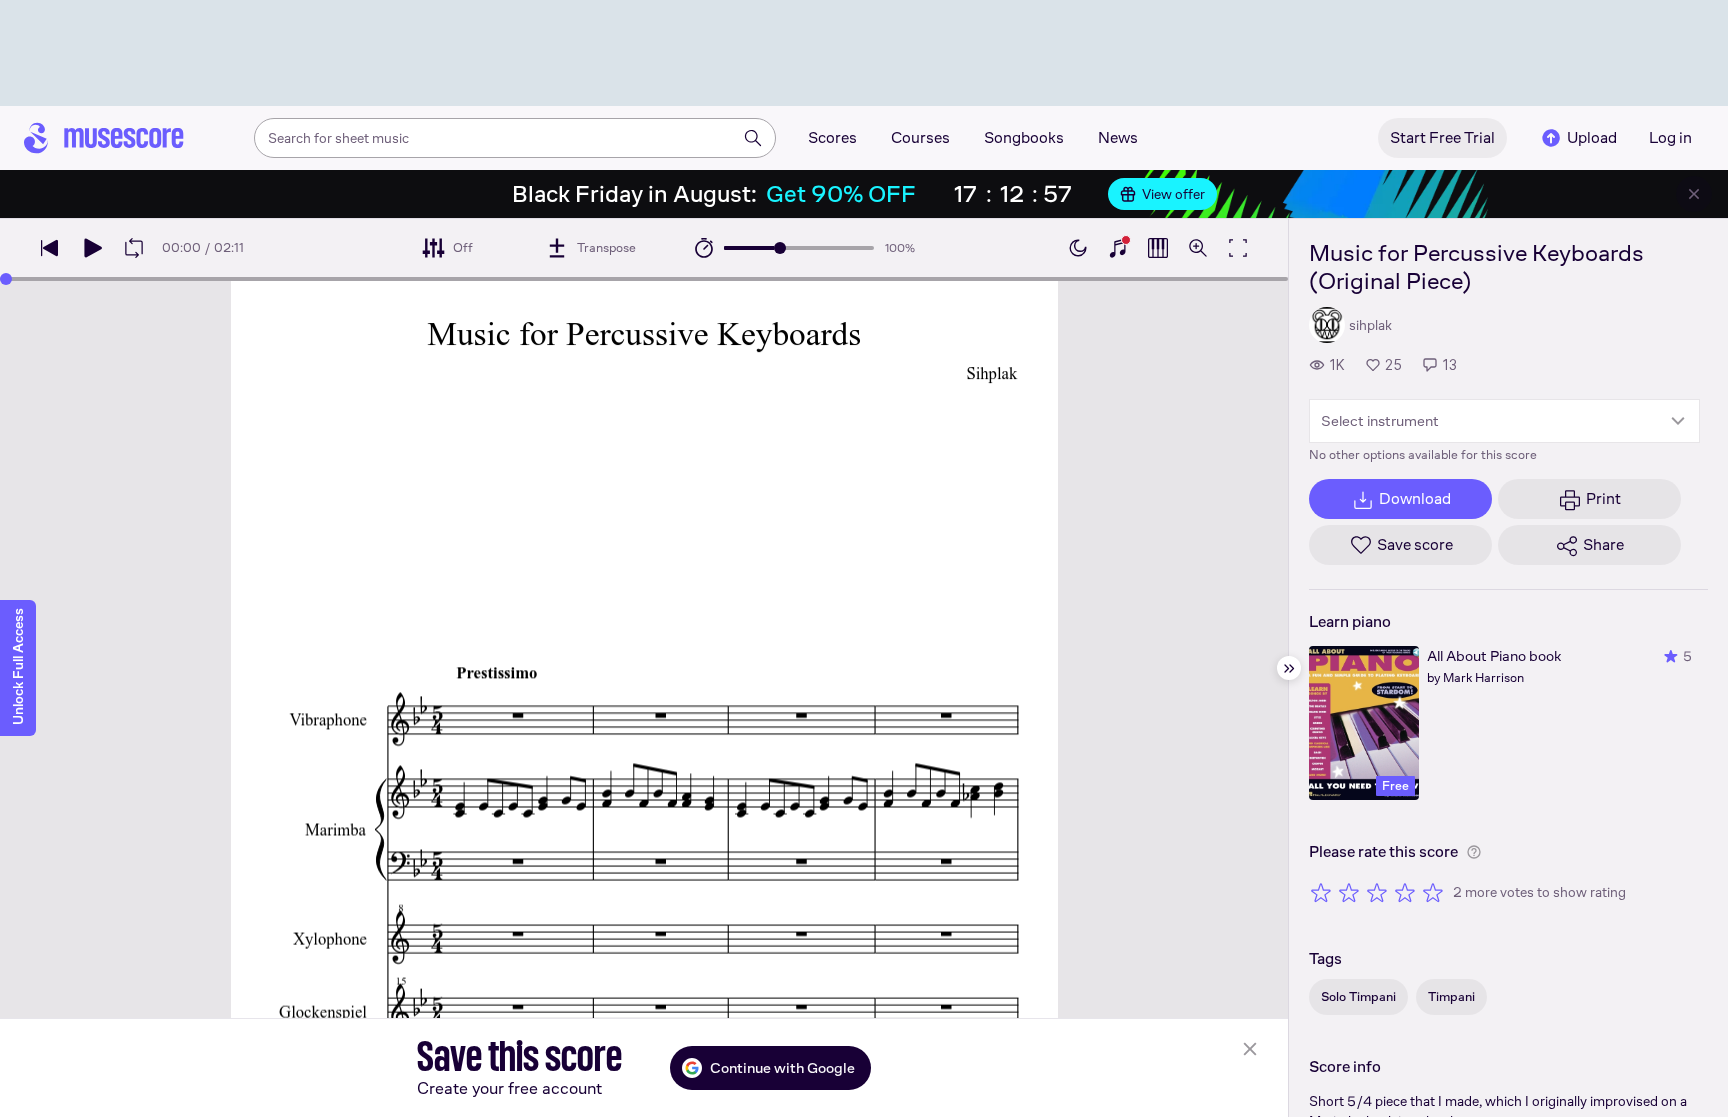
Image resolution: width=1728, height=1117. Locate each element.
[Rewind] (50, 248)
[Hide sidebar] (1289, 668)
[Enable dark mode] (1078, 248)
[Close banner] (1694, 194)
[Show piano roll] (1158, 248)
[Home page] (104, 138)
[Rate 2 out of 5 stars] (1349, 892)
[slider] (780, 248)
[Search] (753, 138)
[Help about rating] (1474, 852)
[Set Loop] (134, 248)
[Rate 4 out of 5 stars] (1405, 892)
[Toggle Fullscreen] (1238, 248)
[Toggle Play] (92, 248)
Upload (1592, 137)
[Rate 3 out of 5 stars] (1377, 892)
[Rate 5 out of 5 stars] (1433, 892)
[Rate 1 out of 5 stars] (1321, 892)
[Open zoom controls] (1198, 248)
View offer (1173, 194)
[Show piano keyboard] (1118, 248)
